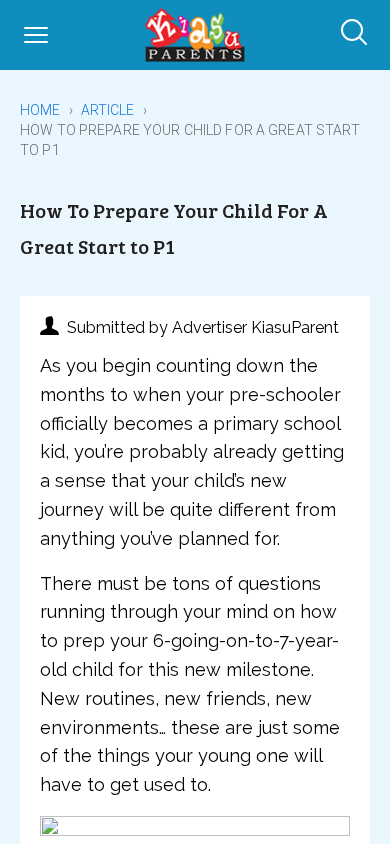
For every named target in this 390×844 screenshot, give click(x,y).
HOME (40, 110)
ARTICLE (108, 110)
